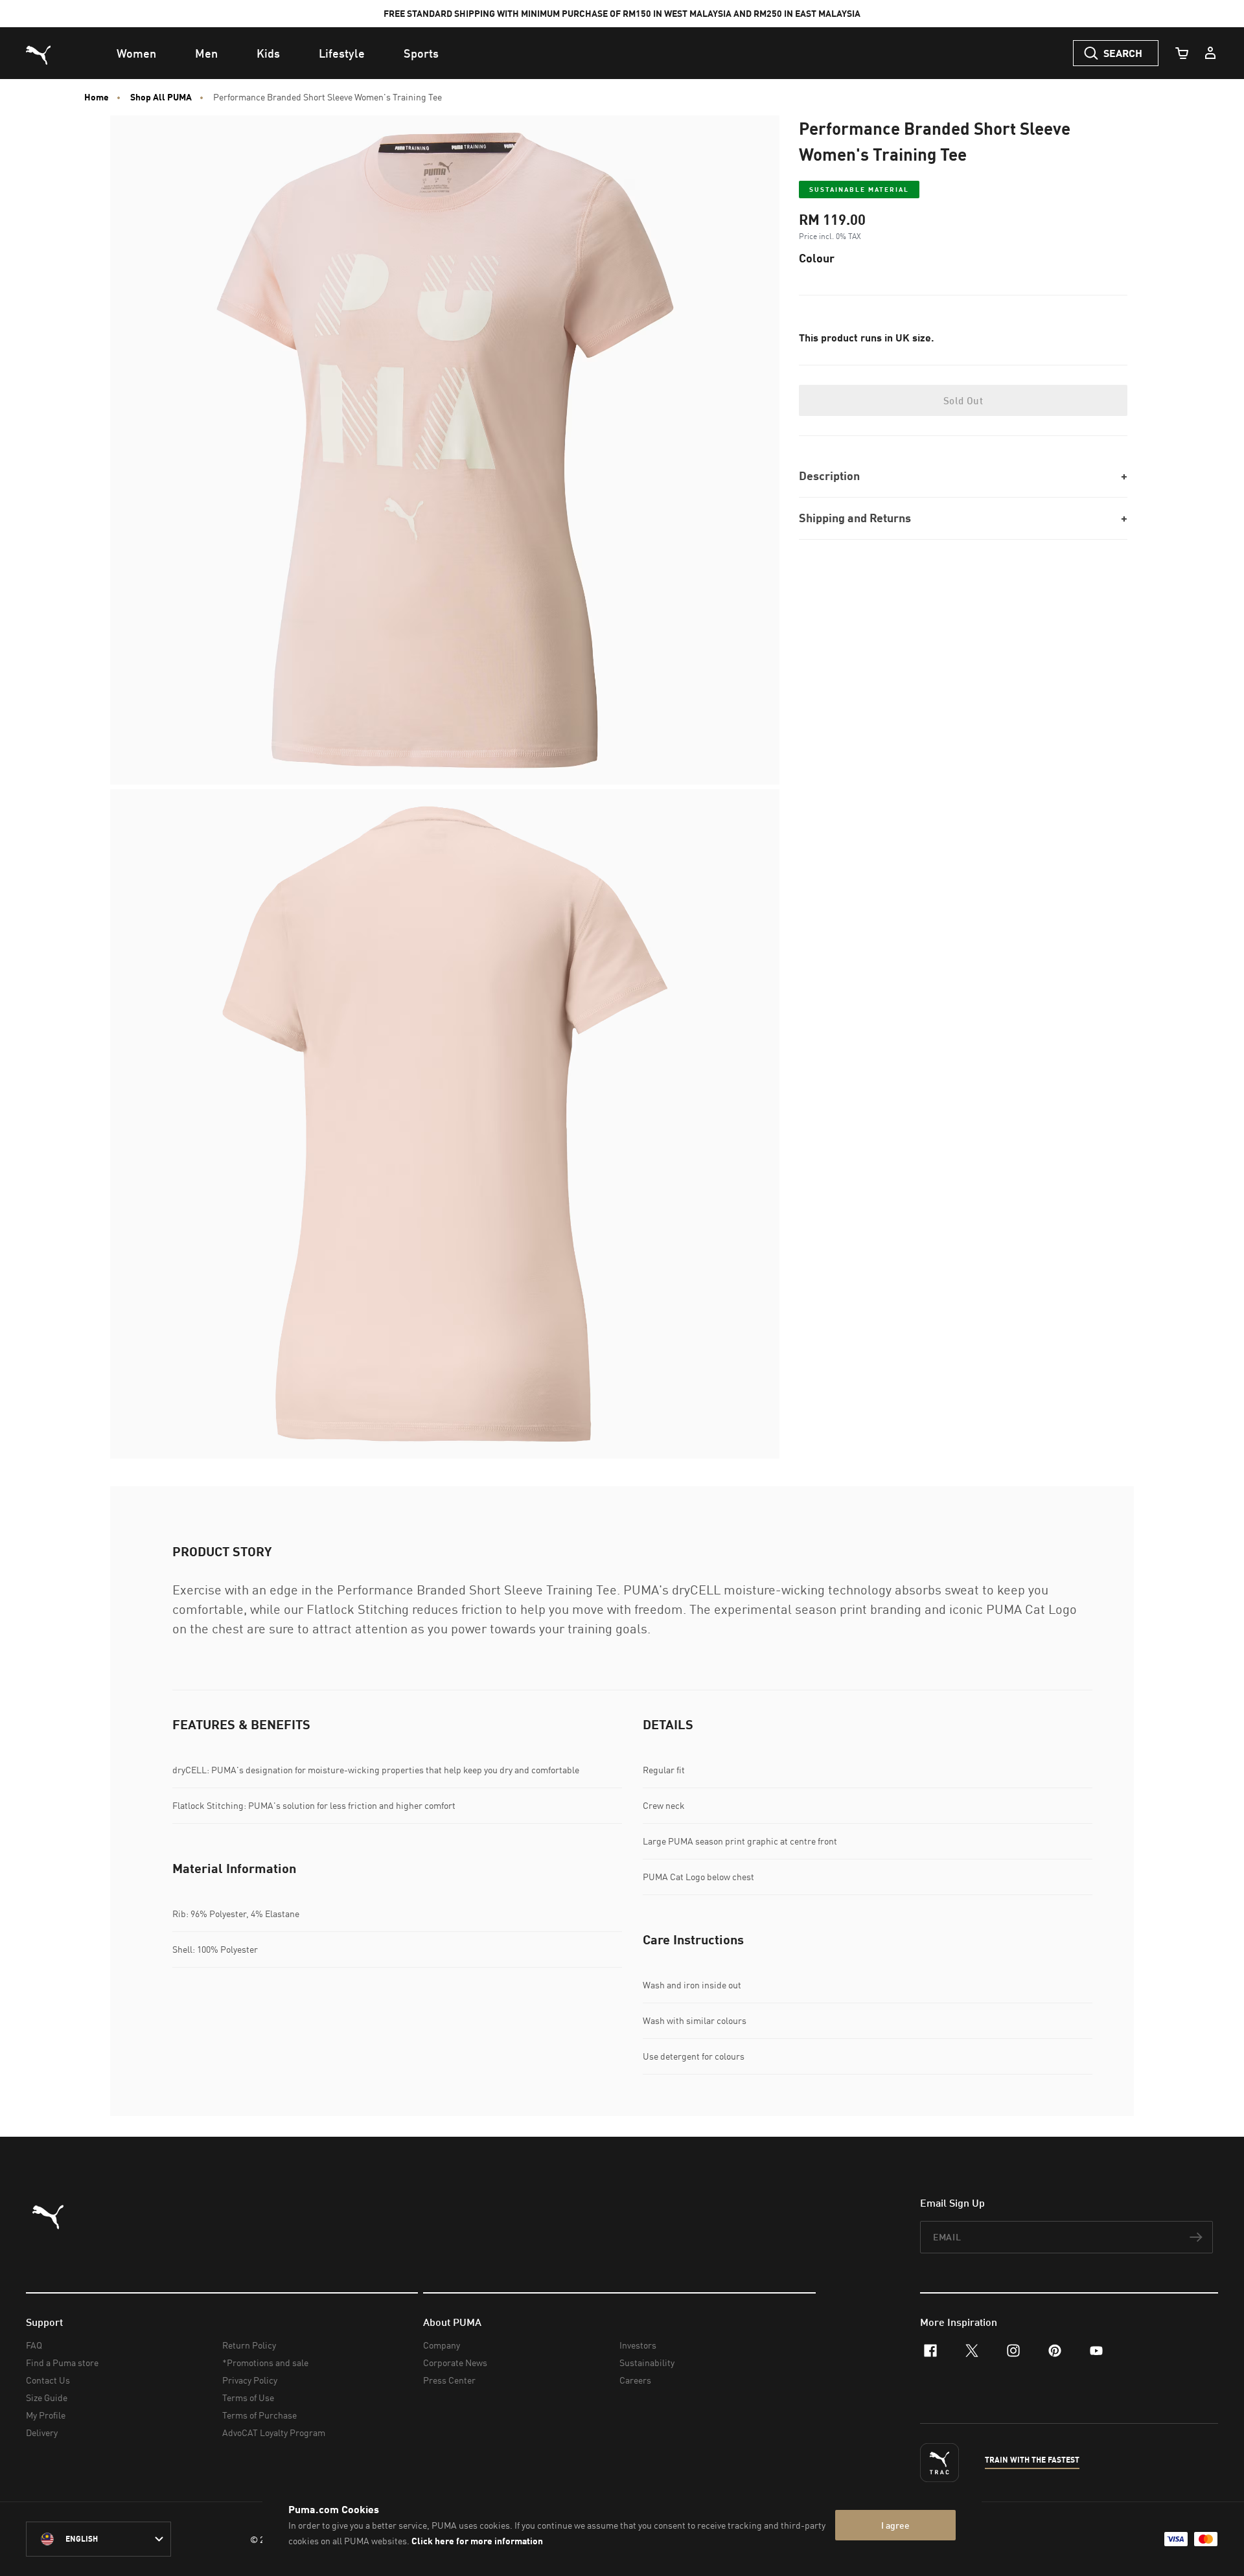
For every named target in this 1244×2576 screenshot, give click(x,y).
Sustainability (647, 2363)
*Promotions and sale (265, 2363)
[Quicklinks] (1210, 53)
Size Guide (47, 2398)
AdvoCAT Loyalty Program (274, 2432)
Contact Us (48, 2380)
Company (442, 2345)
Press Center (449, 2380)
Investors (638, 2345)
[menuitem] (136, 53)
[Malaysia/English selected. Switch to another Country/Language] (98, 2539)
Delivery (42, 2432)
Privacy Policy (250, 2380)
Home (97, 97)
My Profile (46, 2415)
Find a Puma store (62, 2363)
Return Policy (249, 2345)
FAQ (34, 2345)
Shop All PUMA (161, 97)
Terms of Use (248, 2398)
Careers (635, 2380)
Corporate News (455, 2363)
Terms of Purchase (259, 2415)
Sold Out (963, 400)
